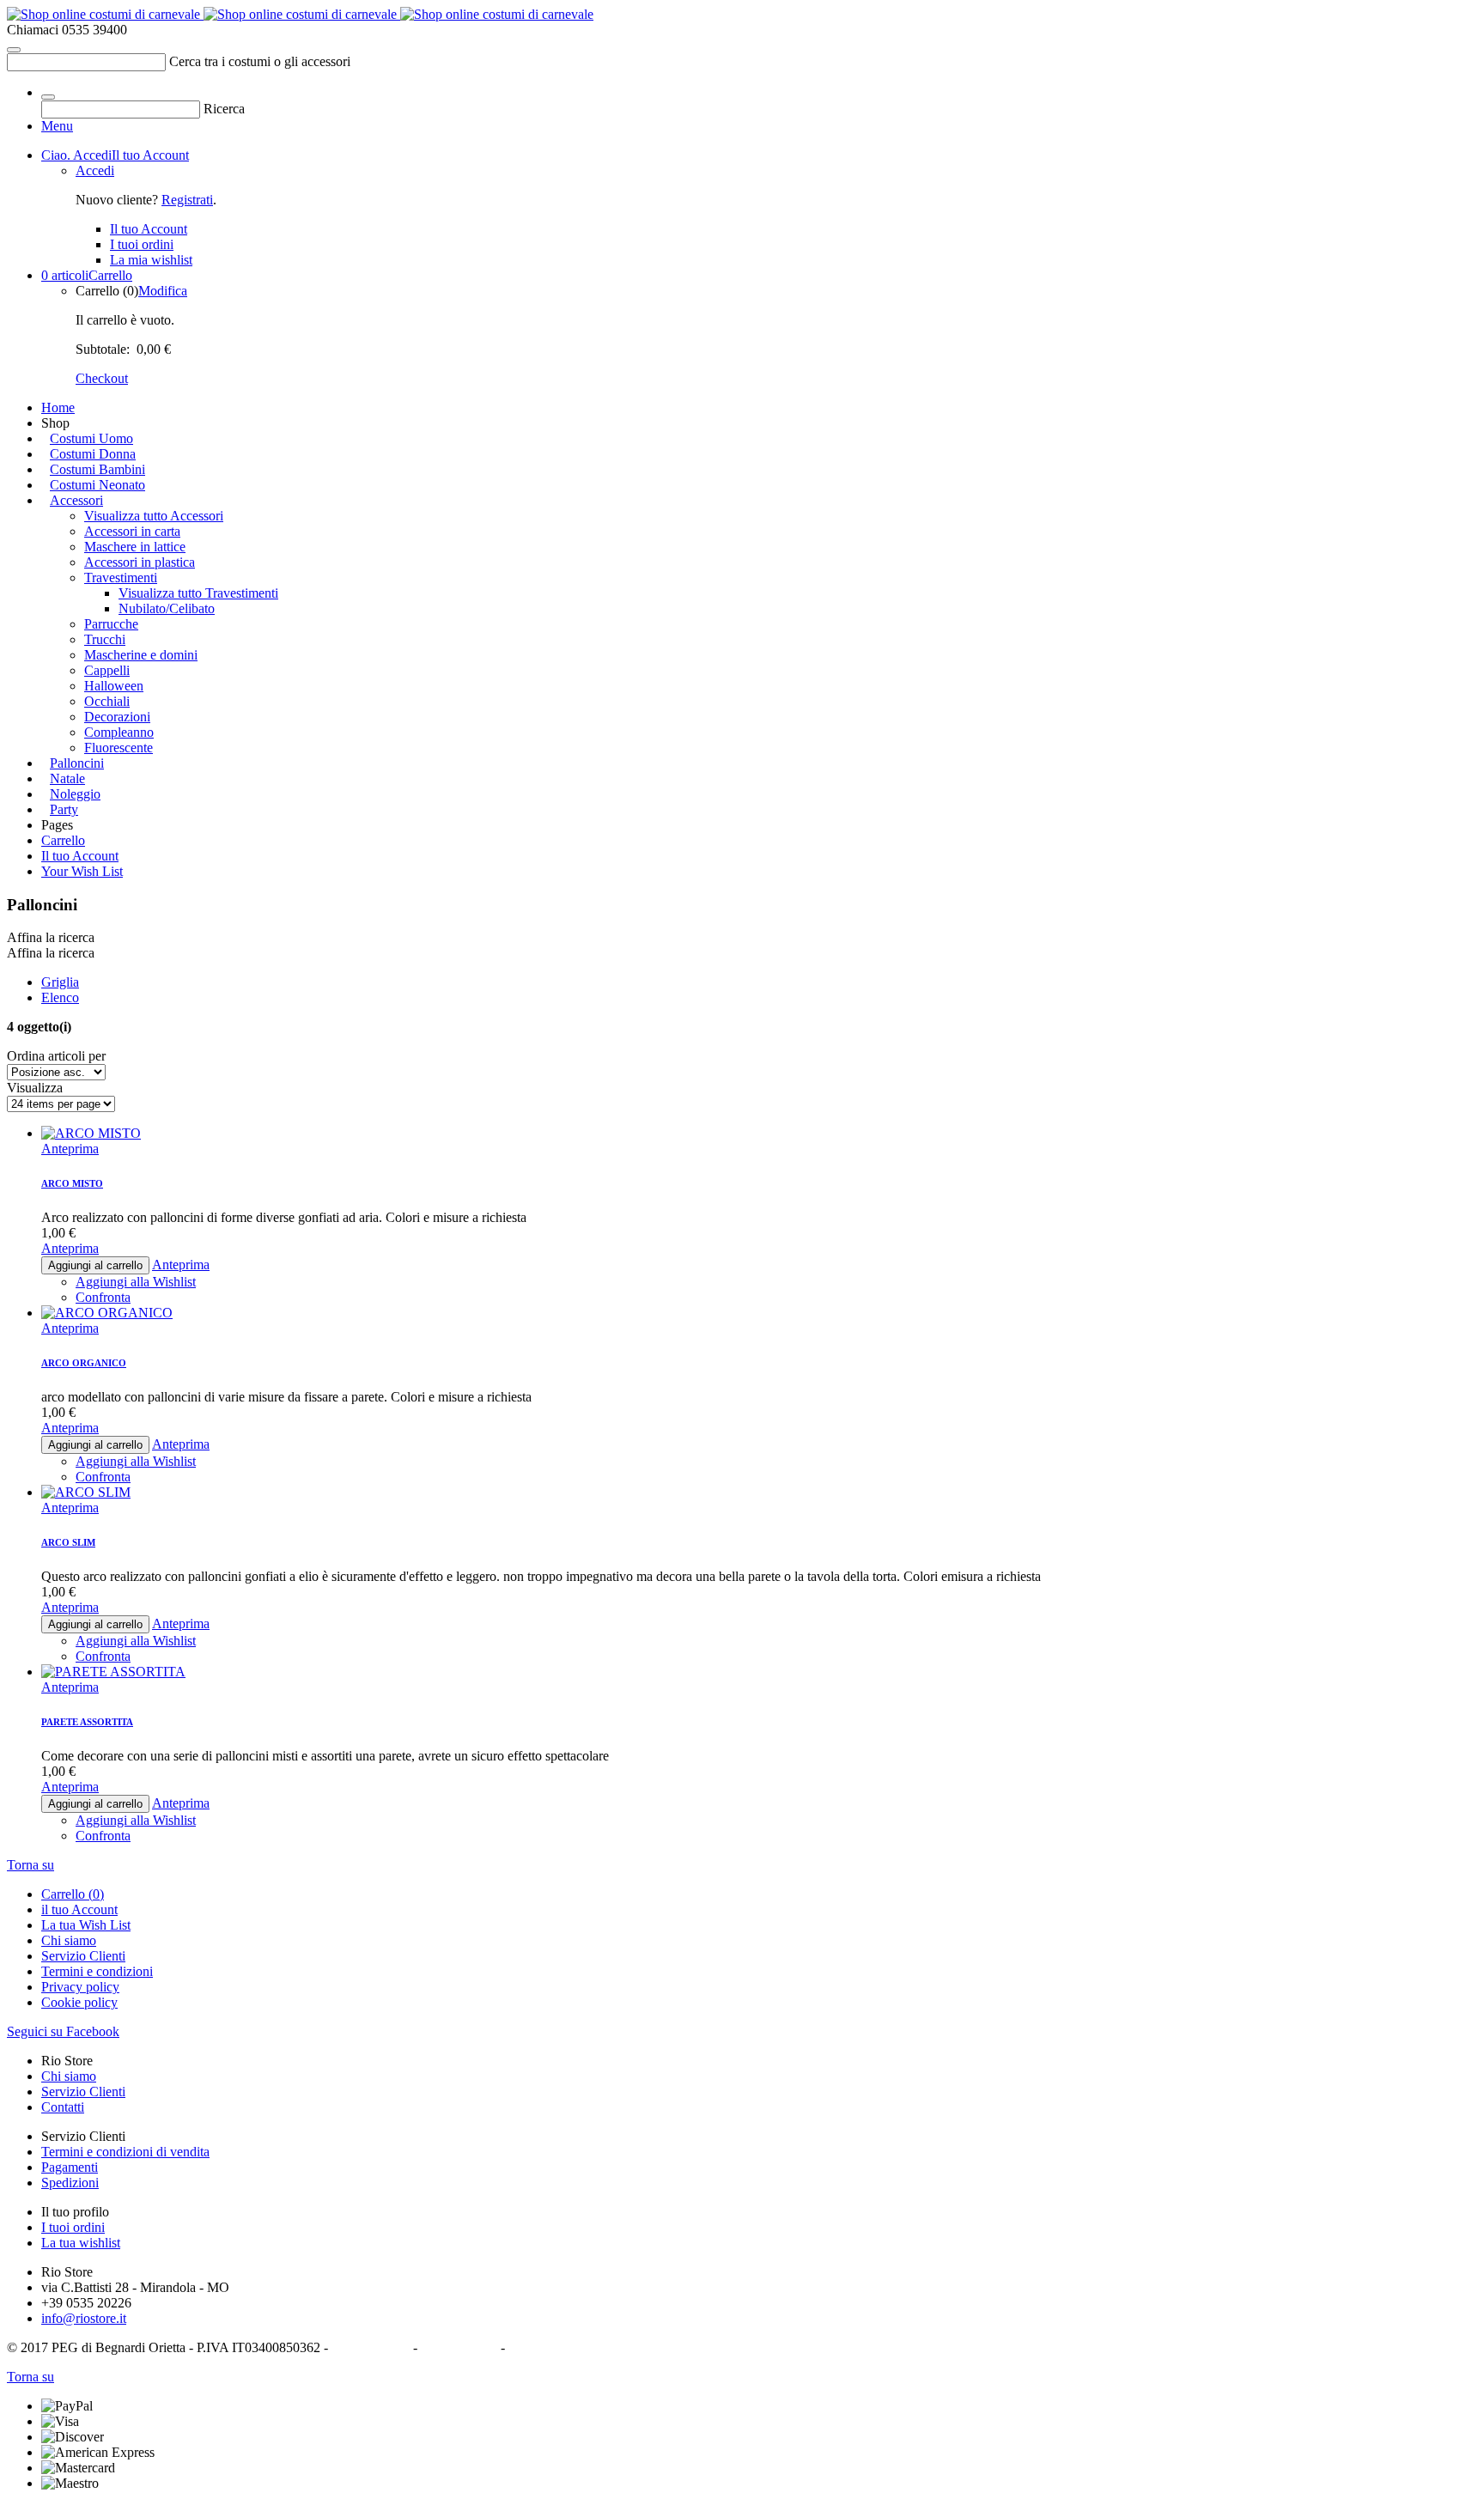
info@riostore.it (84, 2318)
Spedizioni (70, 2183)
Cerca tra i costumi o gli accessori (260, 61)
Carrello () (73, 1894)
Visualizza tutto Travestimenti (198, 593)
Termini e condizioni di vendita (125, 2152)
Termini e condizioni (97, 1971)
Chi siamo (69, 1940)
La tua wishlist (81, 2243)
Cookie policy (79, 2002)
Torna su (30, 1865)
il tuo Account (79, 1909)
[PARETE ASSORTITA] (113, 997)
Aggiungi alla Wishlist (136, 1820)
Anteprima (70, 1687)
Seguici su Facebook (63, 2031)
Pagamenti (70, 2167)
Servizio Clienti (83, 1956)
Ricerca (224, 109)
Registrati (187, 200)
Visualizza (35, 1088)
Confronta (103, 1836)
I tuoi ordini (73, 2227)
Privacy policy (80, 1987)
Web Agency (544, 2347)
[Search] (14, 50)
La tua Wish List (86, 1925)
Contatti (63, 2107)
